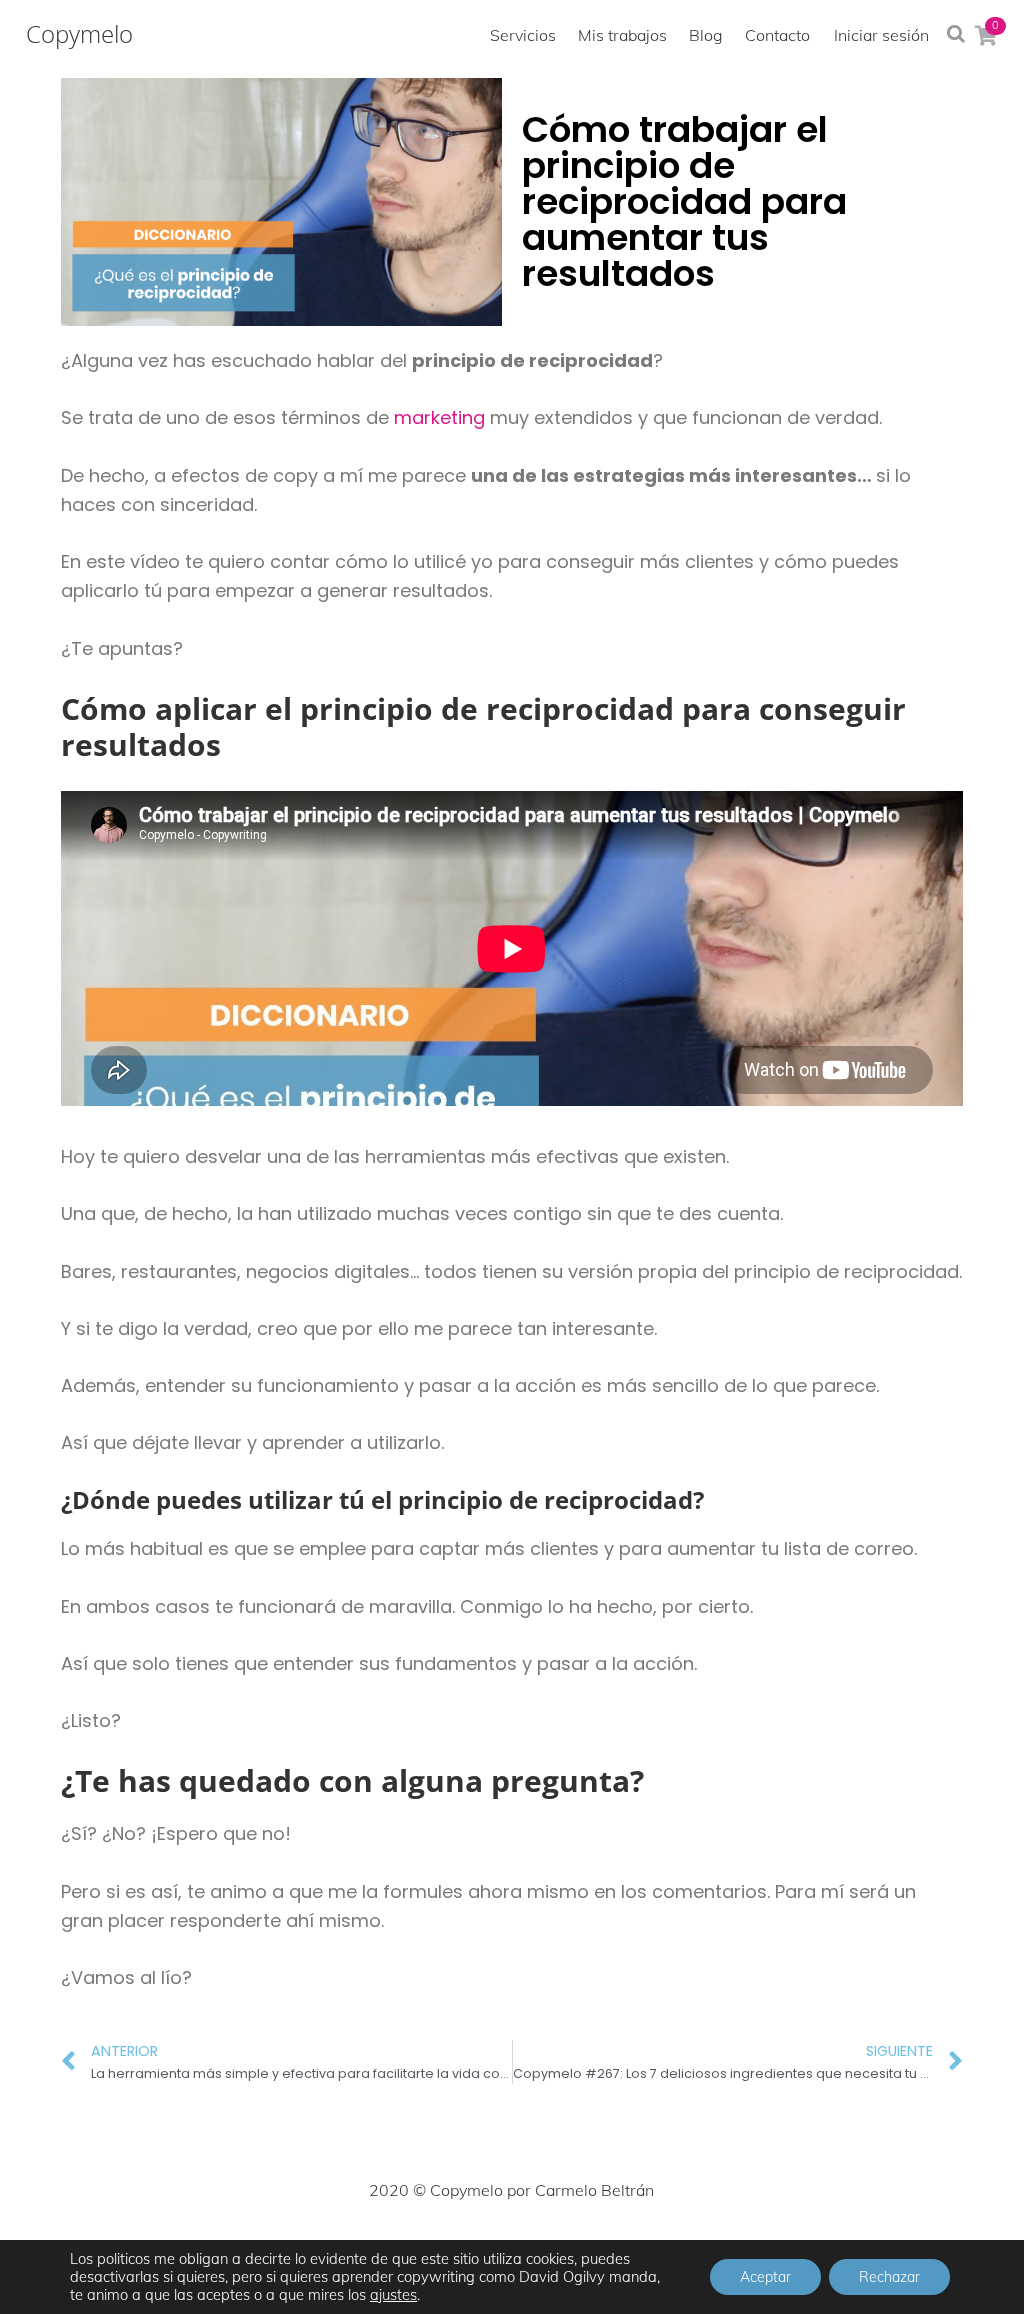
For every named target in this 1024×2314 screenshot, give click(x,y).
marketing (439, 417)
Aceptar (765, 2277)
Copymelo (79, 34)
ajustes (393, 2295)
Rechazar (889, 2277)
